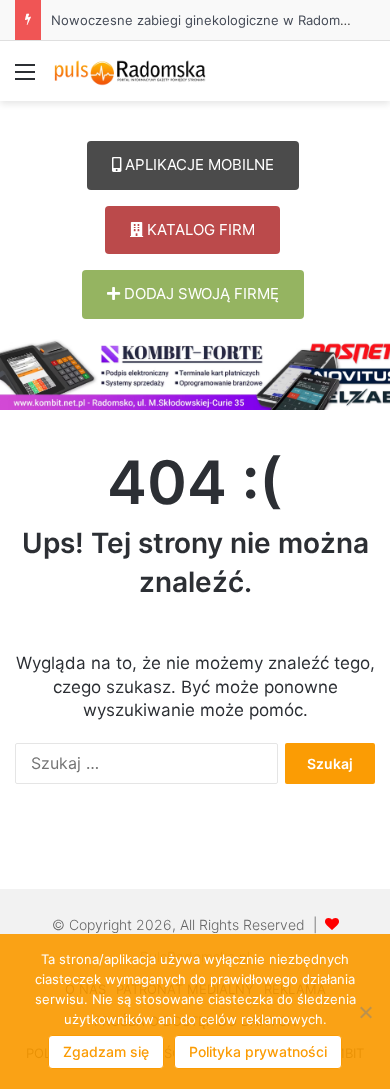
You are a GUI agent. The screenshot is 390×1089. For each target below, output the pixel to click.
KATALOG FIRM (199, 229)
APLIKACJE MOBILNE (197, 164)
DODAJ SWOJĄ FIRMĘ (199, 293)
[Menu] (25, 78)
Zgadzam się (106, 1051)
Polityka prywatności (258, 1051)
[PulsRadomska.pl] (130, 71)
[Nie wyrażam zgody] (365, 1012)
